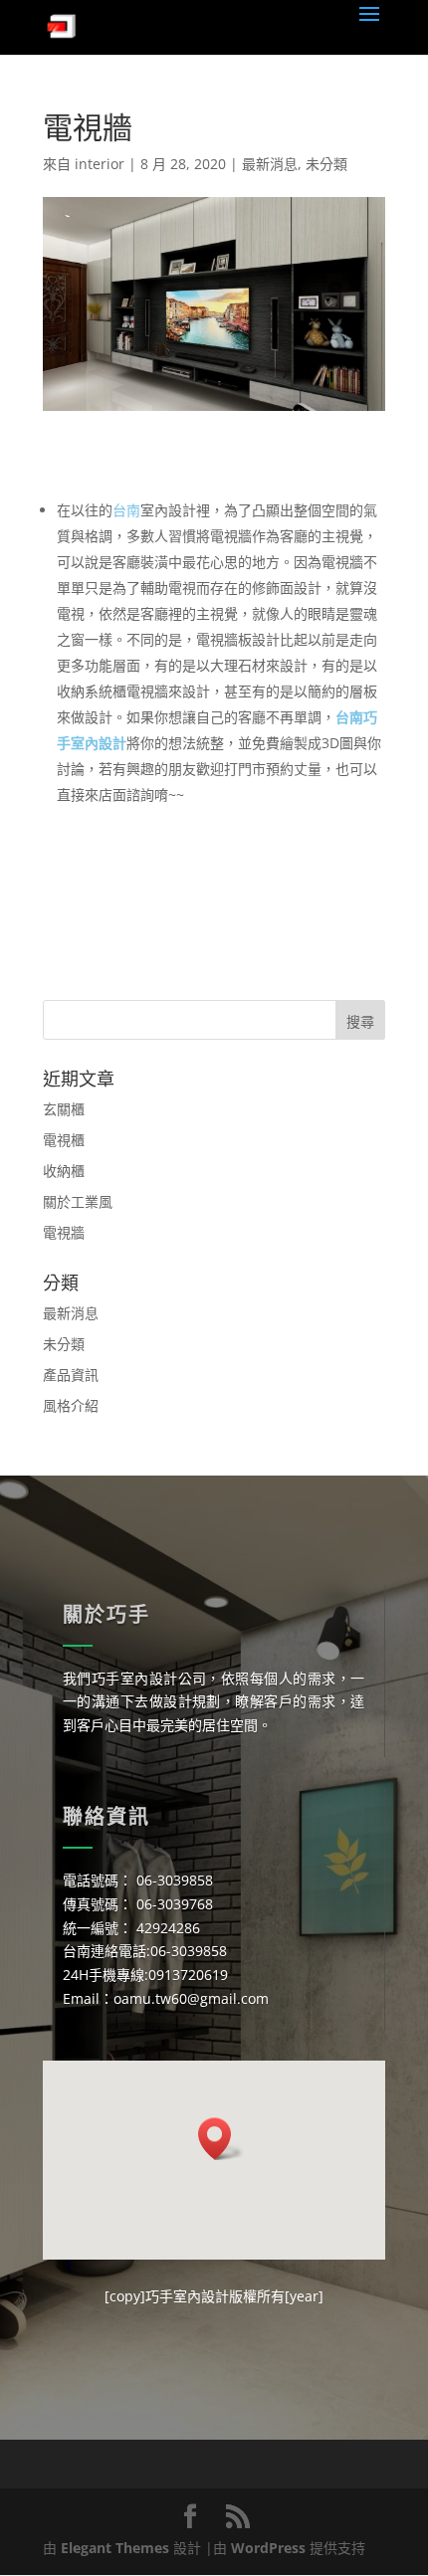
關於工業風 (78, 1201)
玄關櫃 (64, 1109)
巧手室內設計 (187, 2296)
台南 (126, 510)
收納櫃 (64, 1171)
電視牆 (64, 1232)
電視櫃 (64, 1140)
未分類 (326, 164)
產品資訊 (71, 1375)
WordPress (268, 2548)
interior (100, 164)
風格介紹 (71, 1405)
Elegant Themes (115, 2548)
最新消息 (270, 164)
